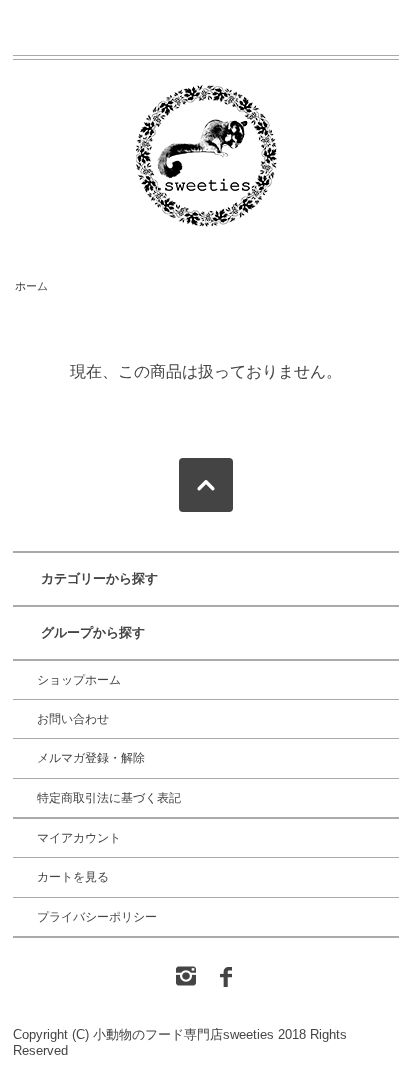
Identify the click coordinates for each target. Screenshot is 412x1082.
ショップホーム (79, 680)
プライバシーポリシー (97, 917)
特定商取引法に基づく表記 (109, 798)
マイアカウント (79, 838)
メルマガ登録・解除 (91, 758)
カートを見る (73, 877)
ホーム (31, 286)
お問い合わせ (73, 719)
